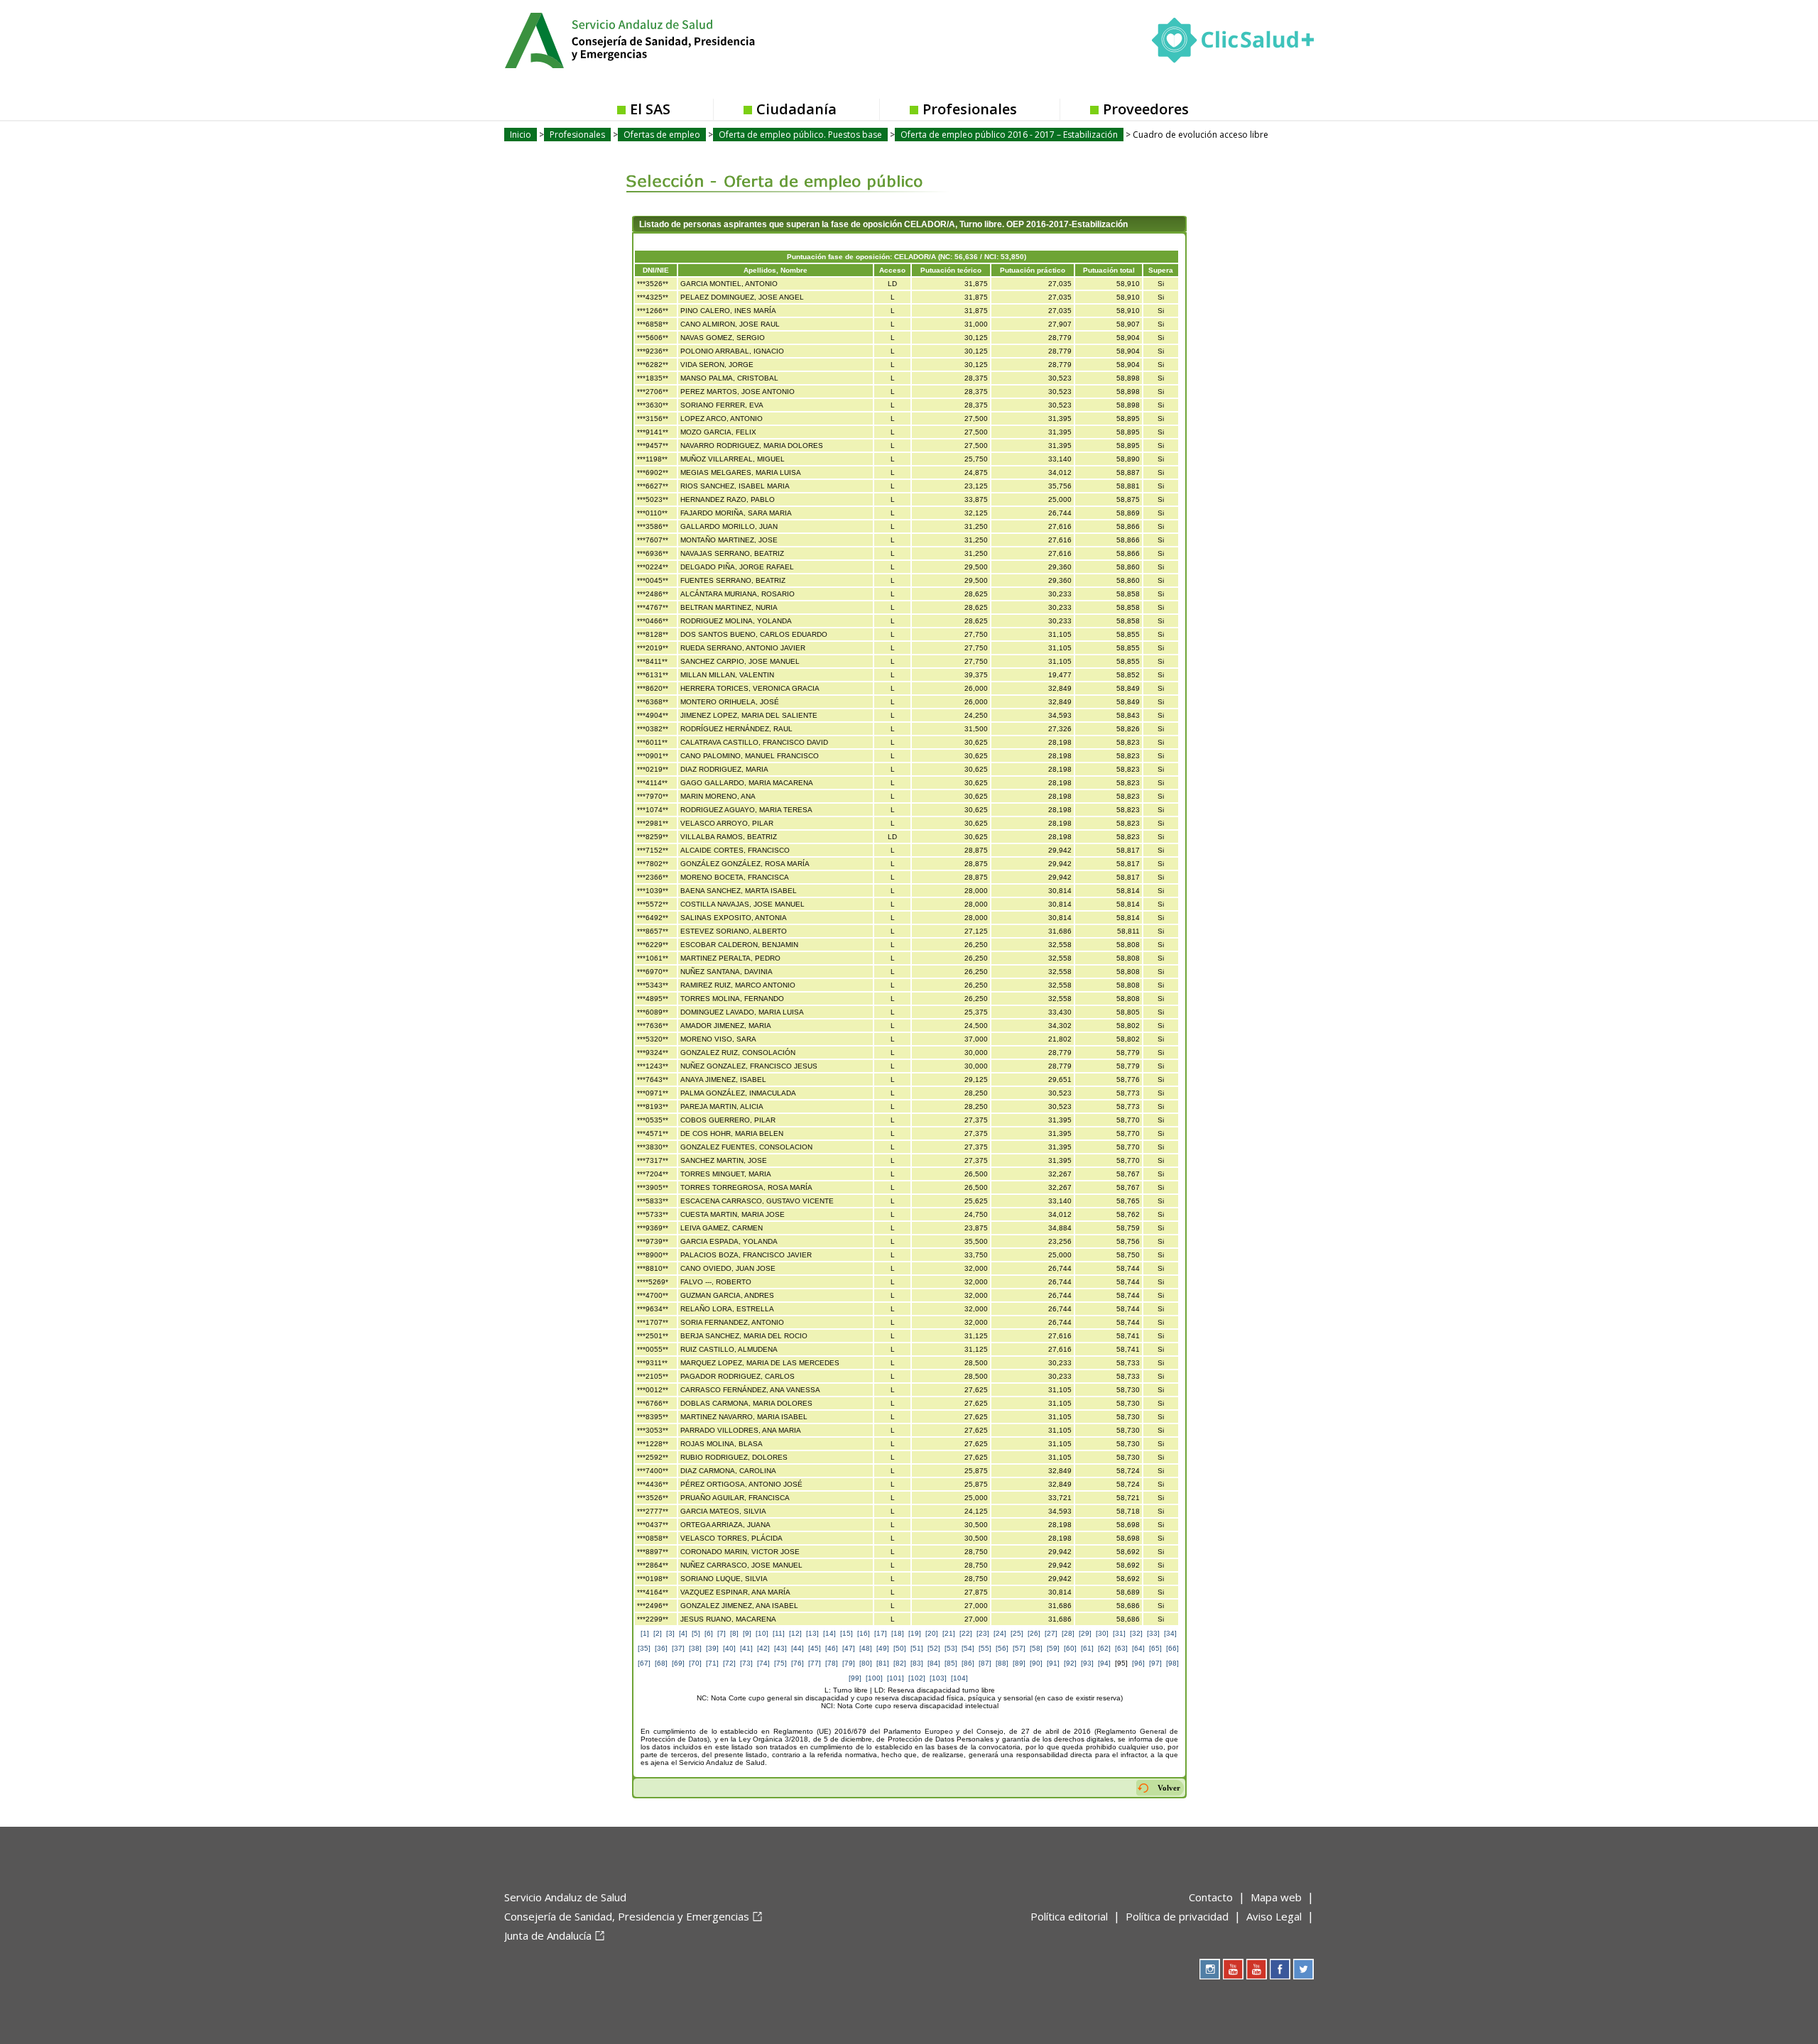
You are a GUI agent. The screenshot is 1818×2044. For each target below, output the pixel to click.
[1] (645, 1633)
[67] (644, 1663)
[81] (883, 1663)
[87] (985, 1663)
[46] (832, 1648)
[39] (712, 1648)
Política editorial (1069, 1916)
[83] (917, 1663)
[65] (1155, 1648)
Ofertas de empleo (662, 135)
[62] (1104, 1648)
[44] (798, 1648)
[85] (951, 1663)
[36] (661, 1648)
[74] (763, 1663)
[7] (722, 1633)
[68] (661, 1663)
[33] (1153, 1633)
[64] (1138, 1648)
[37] (678, 1648)
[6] (709, 1633)
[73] (746, 1663)
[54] (968, 1648)
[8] (734, 1633)
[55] (985, 1648)
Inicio (521, 135)
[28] (1068, 1633)
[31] (1119, 1633)
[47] (849, 1648)
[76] (798, 1663)
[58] (1036, 1648)
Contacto (1211, 1897)
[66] (1172, 1648)
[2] (658, 1633)
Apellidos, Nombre (775, 270)
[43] (780, 1648)
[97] (1155, 1663)
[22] (966, 1633)
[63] (1121, 1648)
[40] (729, 1648)
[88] (1002, 1663)
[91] (1053, 1663)
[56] (1002, 1648)
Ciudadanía (796, 109)
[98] (1172, 1663)
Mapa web (1276, 1897)
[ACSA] (506, 1959)
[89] (1019, 1663)
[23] (983, 1633)
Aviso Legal (1274, 1916)
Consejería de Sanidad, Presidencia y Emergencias (627, 1916)
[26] (1034, 1633)
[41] (746, 1648)
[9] (747, 1633)
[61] (1087, 1648)
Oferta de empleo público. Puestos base (800, 135)
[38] (695, 1648)
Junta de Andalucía (548, 1935)
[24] (1000, 1633)
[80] (866, 1663)
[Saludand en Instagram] (1210, 1969)
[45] (815, 1648)
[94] (1104, 1663)
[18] (898, 1633)
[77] (815, 1663)
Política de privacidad (1177, 1916)
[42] (763, 1648)
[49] (883, 1648)
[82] (900, 1663)
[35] (644, 1648)
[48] (866, 1648)
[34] (1170, 1633)
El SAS (650, 109)
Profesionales (970, 109)
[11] (779, 1633)
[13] (812, 1633)
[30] (1102, 1633)
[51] (917, 1648)
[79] (849, 1663)
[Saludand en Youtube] (1257, 1969)
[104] (959, 1678)
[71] (712, 1663)
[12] (795, 1633)
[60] (1070, 1648)
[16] (864, 1633)
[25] (1017, 1633)
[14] (829, 1633)
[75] (780, 1663)
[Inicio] (665, 39)
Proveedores (1146, 109)
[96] (1138, 1663)
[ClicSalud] (1233, 43)
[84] (934, 1663)
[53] (951, 1648)
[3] (670, 1633)
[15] (847, 1633)
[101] (896, 1678)
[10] (762, 1633)
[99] (855, 1678)
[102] (917, 1678)
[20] (932, 1633)
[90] (1036, 1663)
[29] (1085, 1633)
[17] (881, 1633)
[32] (1136, 1633)
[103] (938, 1678)
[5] (696, 1633)
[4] (683, 1633)
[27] (1051, 1633)
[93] (1087, 1663)
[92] (1070, 1663)
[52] (934, 1648)
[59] (1053, 1648)
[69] (678, 1663)
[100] (874, 1678)
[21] (949, 1633)
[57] (1019, 1648)
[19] (915, 1633)
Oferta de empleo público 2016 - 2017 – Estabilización (1009, 135)
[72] (729, 1663)
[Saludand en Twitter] (1303, 1969)
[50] (900, 1648)
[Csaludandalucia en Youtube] (1233, 1969)
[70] (695, 1663)
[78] (832, 1663)
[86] (968, 1663)
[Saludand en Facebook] (1280, 1969)
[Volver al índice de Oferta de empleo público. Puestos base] (776, 171)
